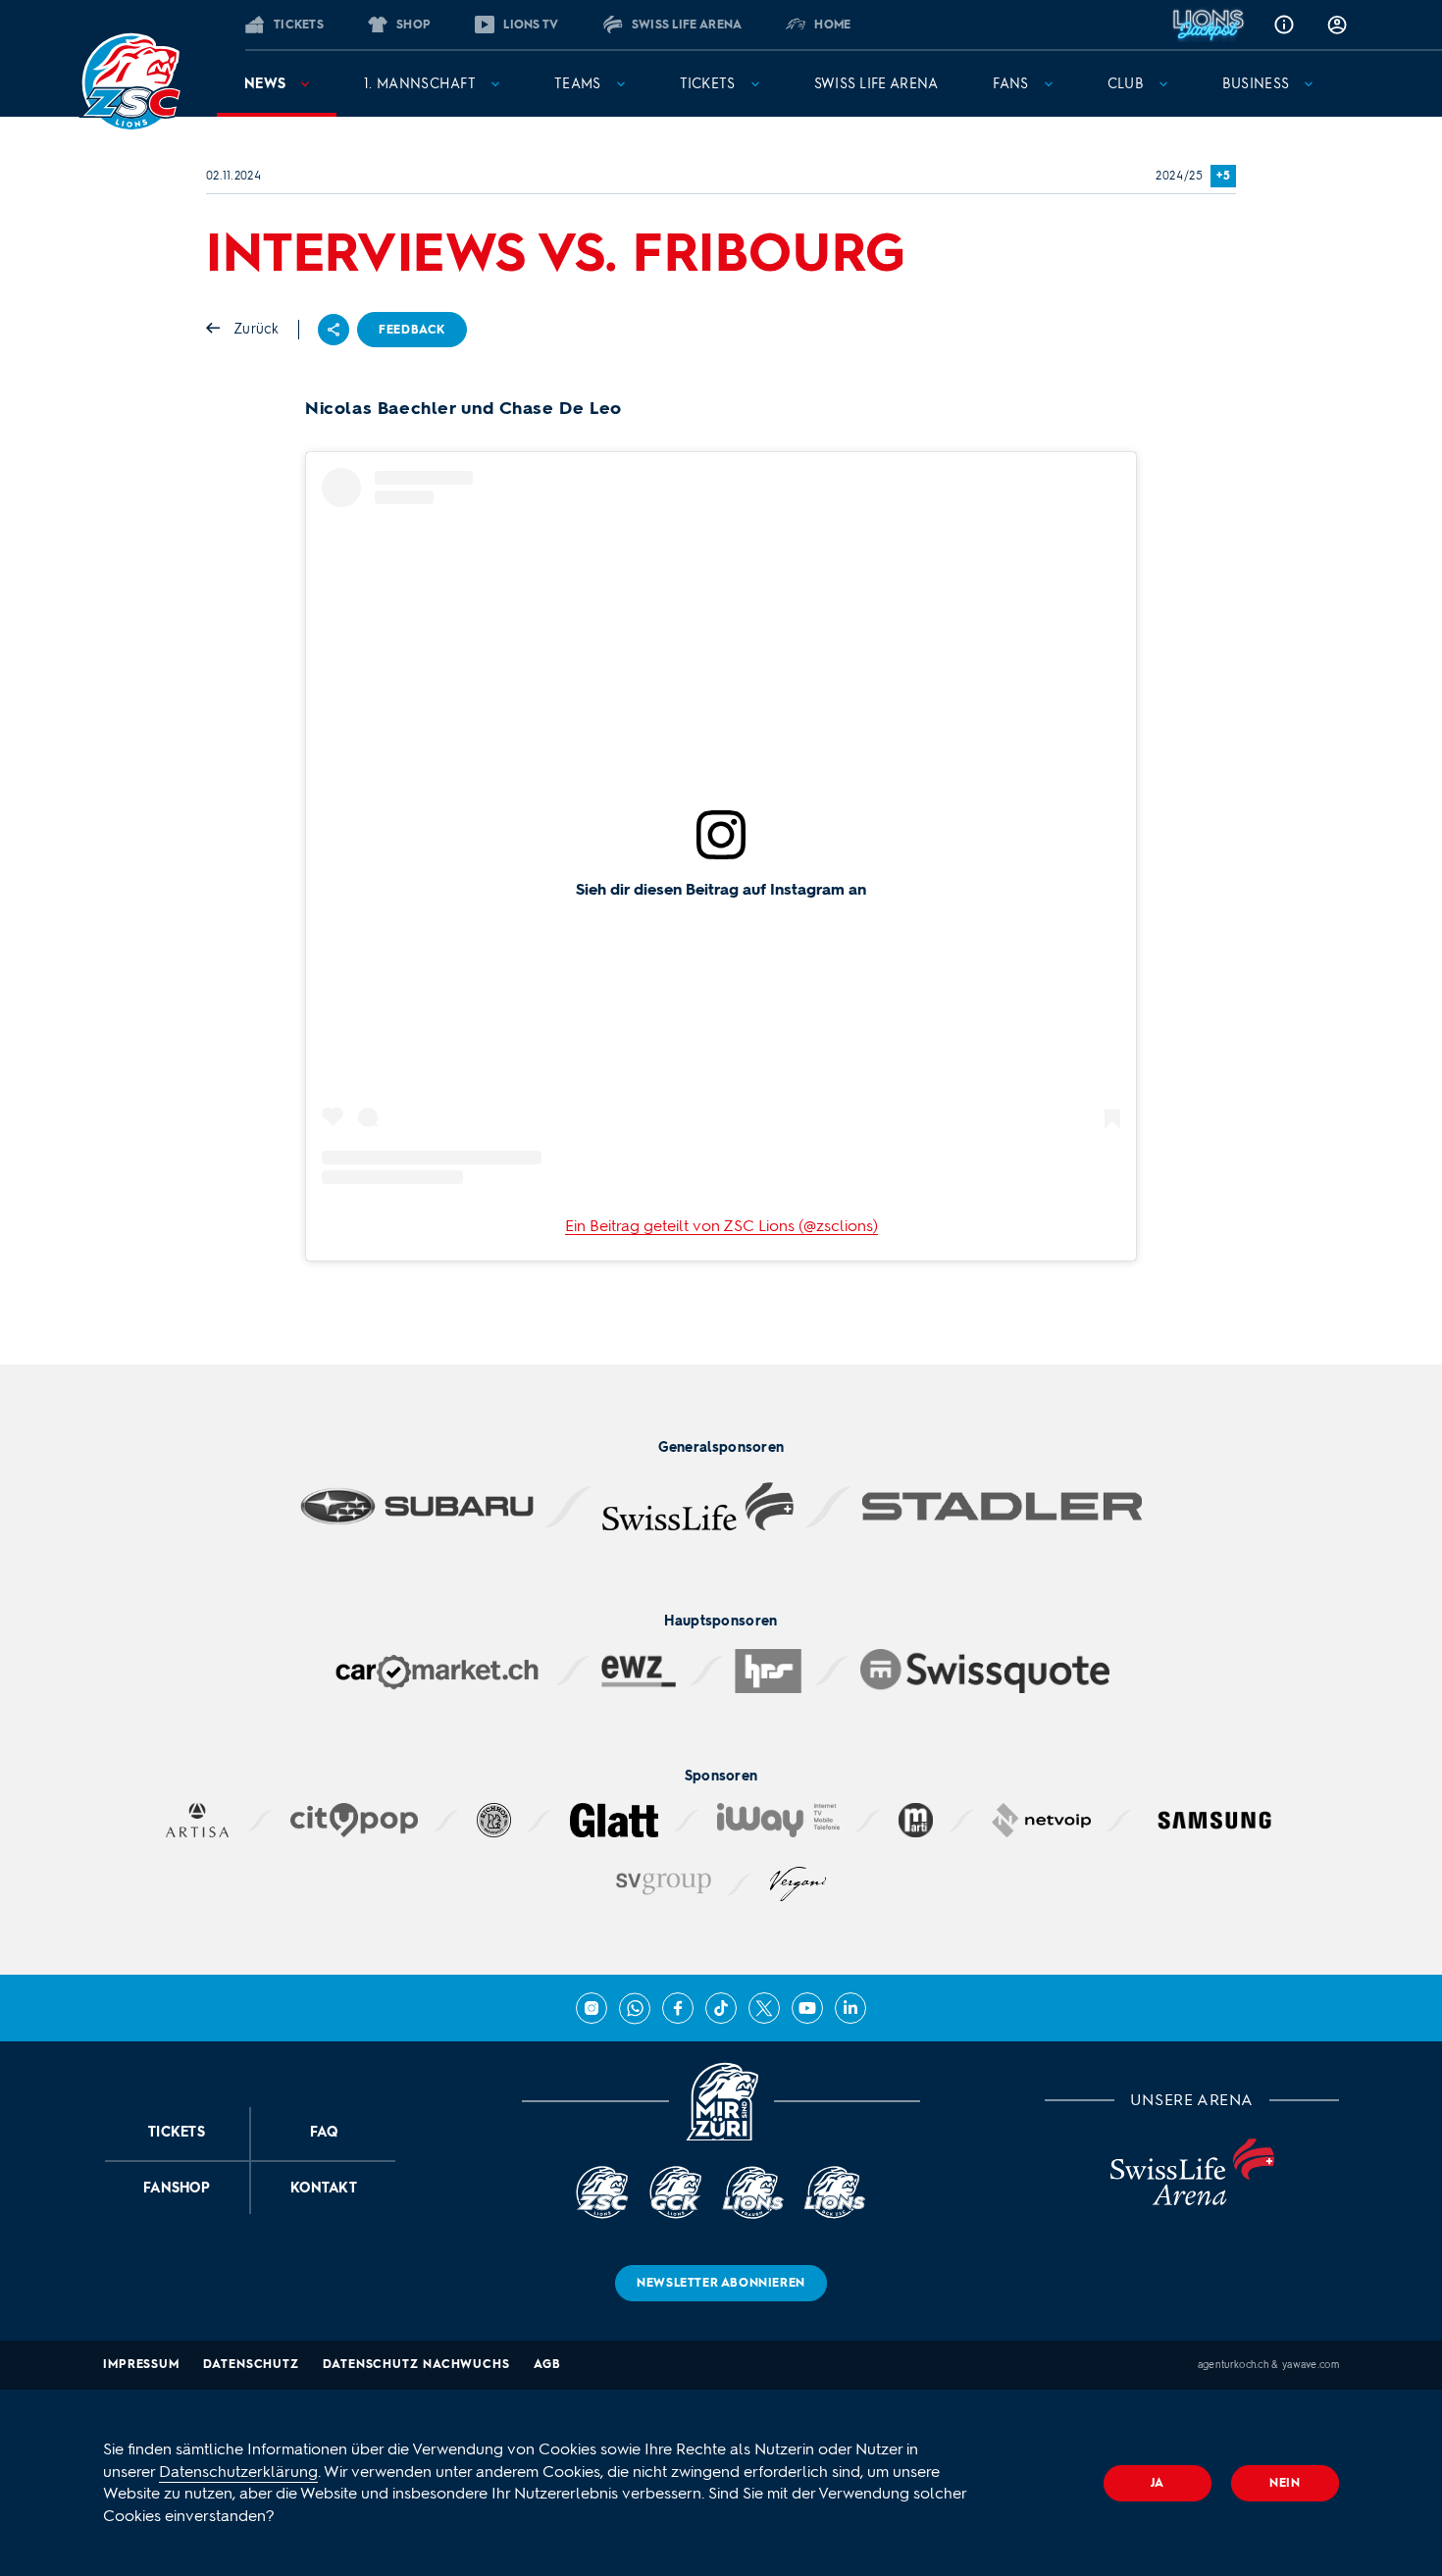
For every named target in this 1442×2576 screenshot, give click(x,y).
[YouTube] (807, 2008)
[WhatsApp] (635, 2008)
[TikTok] (721, 2008)
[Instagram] (592, 2008)
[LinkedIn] (850, 2008)
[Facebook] (678, 2008)
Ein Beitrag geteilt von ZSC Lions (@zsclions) (721, 1226)
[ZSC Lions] (130, 82)
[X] (764, 2008)
